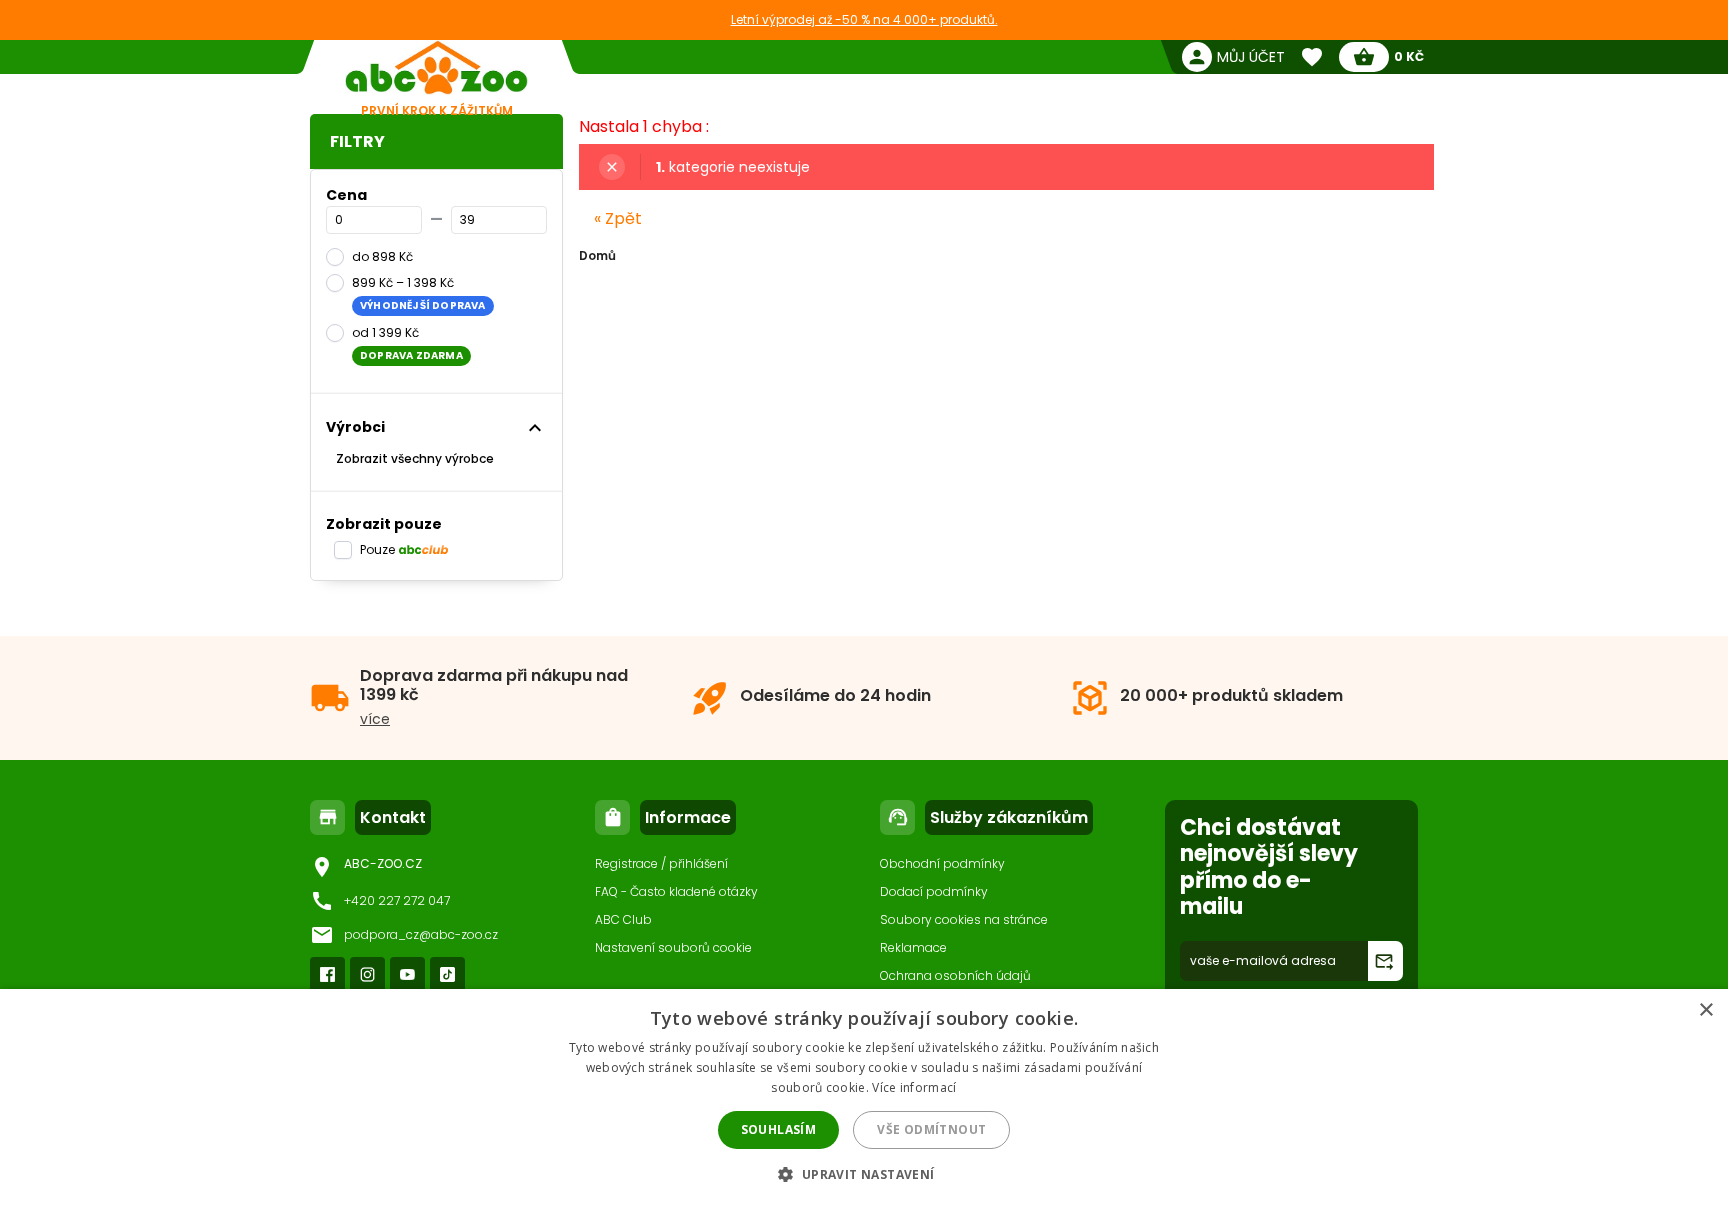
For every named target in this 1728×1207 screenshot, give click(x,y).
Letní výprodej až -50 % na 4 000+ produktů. (864, 19)
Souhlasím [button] (779, 1129)
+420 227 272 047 (397, 900)
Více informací (914, 1087)
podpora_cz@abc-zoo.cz (421, 934)
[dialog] (864, 1098)
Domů (597, 255)
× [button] (1705, 1010)
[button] (863, 1173)
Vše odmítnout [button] (931, 1129)
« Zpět (618, 218)
